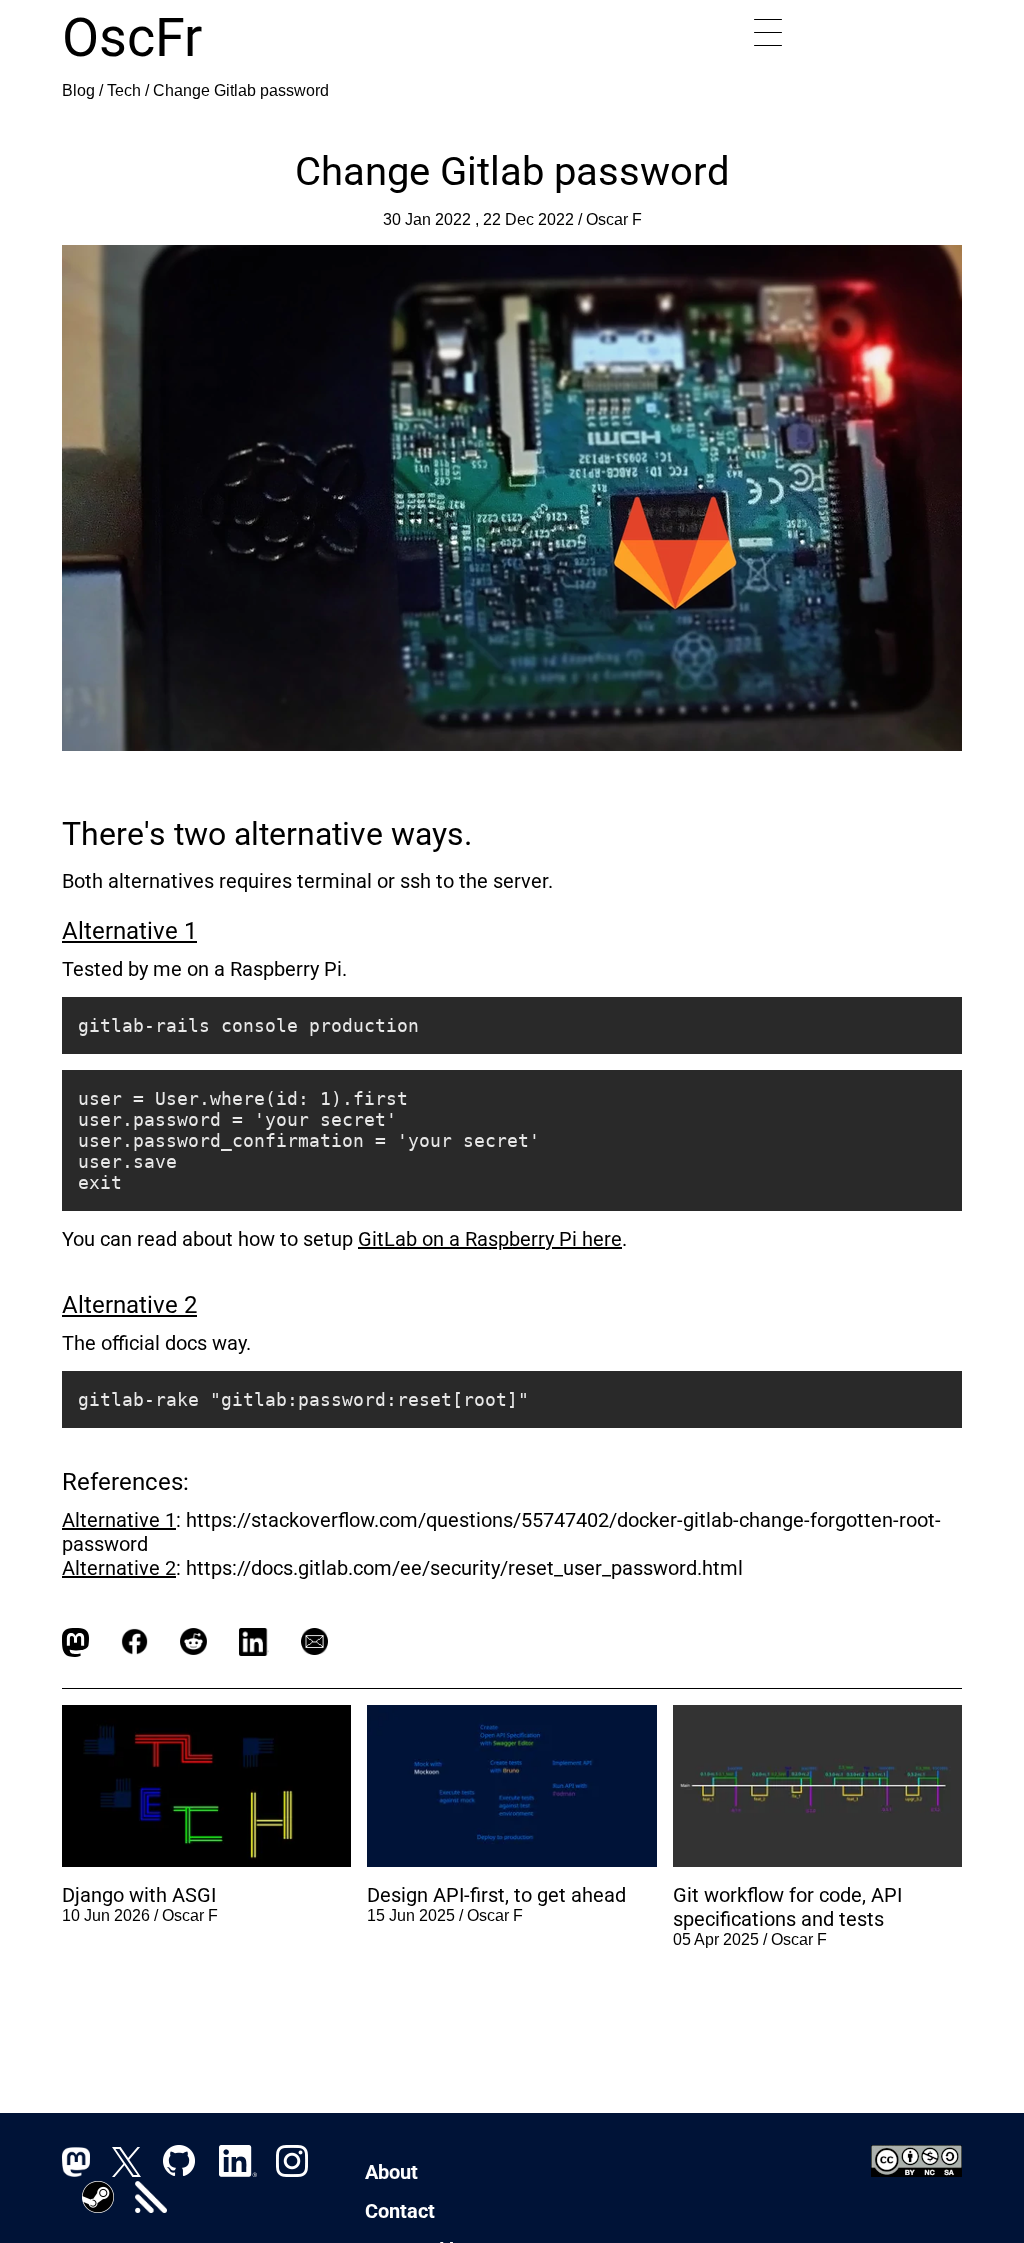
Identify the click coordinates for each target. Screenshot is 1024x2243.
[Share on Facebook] (134, 1642)
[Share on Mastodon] (75, 1642)
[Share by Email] (314, 1642)
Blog (78, 90)
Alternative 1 (129, 931)
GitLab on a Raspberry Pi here (490, 1239)
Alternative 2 (129, 1305)
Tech (124, 90)
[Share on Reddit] (193, 1642)
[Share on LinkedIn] (254, 1642)
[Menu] (768, 33)
